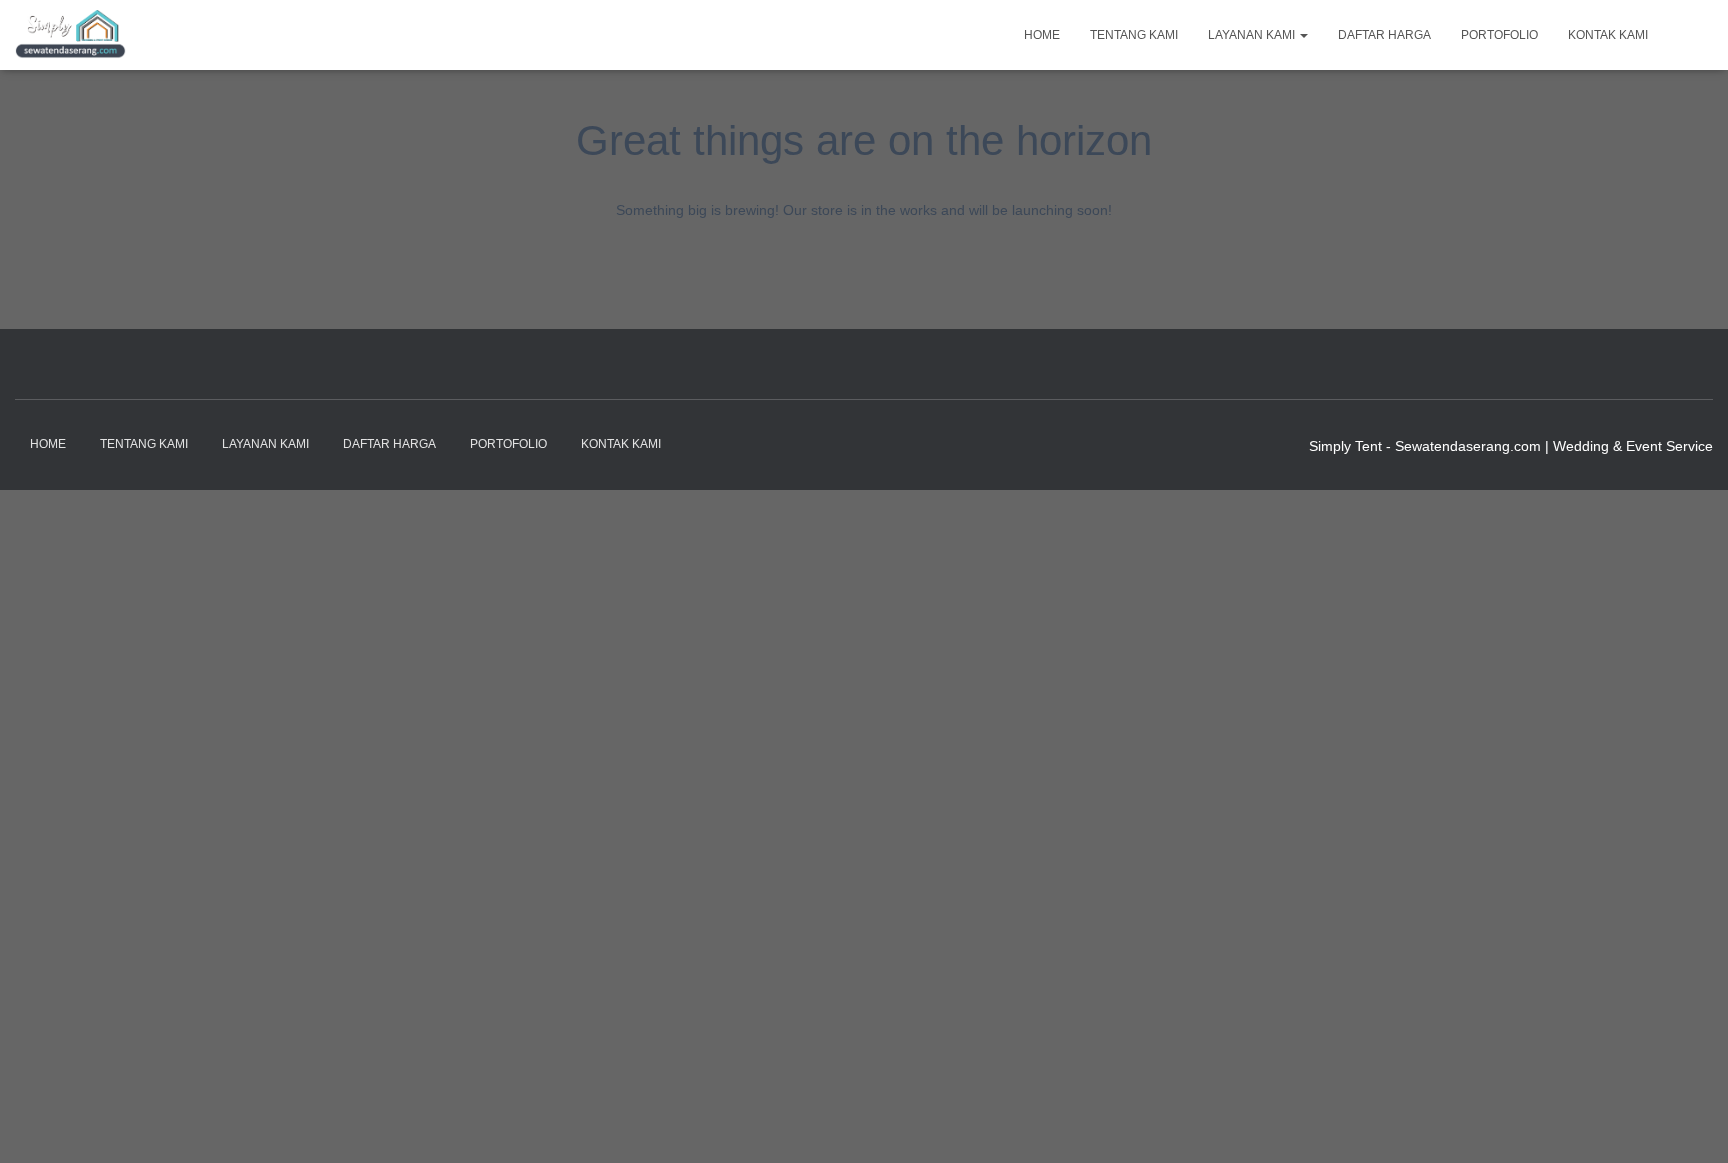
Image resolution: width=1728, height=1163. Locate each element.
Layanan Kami (1253, 35)
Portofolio (1499, 35)
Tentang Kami (1134, 35)
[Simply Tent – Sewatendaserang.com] (70, 35)
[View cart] (1688, 34)
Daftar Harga (1384, 35)
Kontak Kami (1608, 35)
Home (1042, 35)
